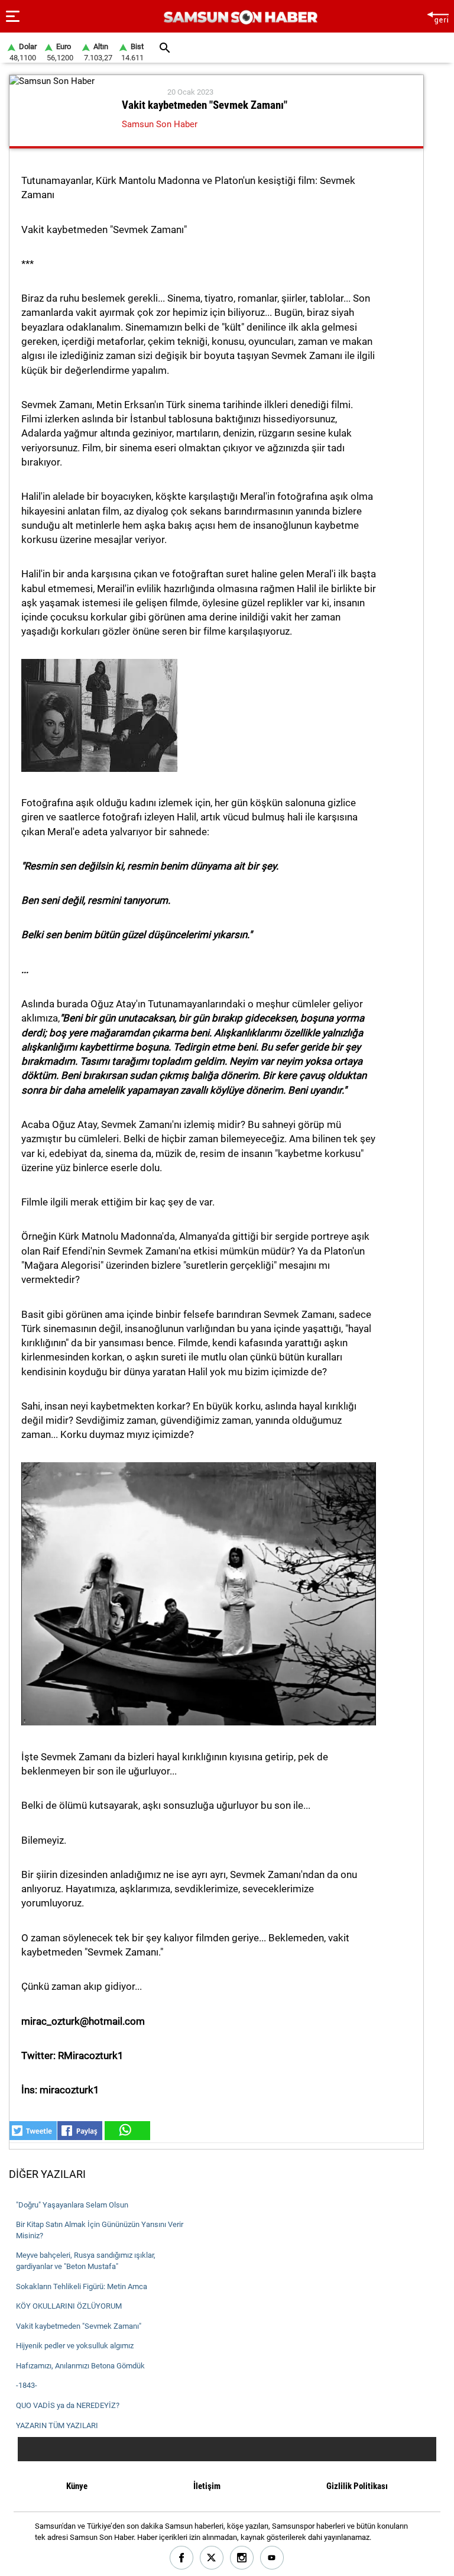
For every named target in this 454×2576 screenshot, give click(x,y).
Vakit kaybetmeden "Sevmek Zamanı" (79, 2326)
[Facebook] (182, 2558)
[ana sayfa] (438, 16)
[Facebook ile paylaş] (80, 2131)
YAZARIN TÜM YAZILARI (57, 2425)
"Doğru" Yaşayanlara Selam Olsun (72, 2205)
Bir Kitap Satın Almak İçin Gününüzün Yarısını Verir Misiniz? (100, 2230)
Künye (77, 2486)
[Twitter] (212, 2558)
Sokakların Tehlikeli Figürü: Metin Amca (82, 2286)
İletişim (207, 2486)
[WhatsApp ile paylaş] (127, 2131)
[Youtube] (272, 2558)
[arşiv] (165, 48)
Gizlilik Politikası (357, 2486)
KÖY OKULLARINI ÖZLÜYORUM (69, 2306)
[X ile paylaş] (33, 2131)
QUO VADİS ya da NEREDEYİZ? (68, 2405)
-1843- (27, 2385)
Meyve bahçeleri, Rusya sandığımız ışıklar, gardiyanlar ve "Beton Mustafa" (86, 2261)
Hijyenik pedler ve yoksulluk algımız (75, 2346)
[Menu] (13, 17)
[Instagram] (242, 2558)
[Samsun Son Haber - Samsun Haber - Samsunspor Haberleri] (239, 17)
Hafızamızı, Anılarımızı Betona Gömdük (80, 2366)
